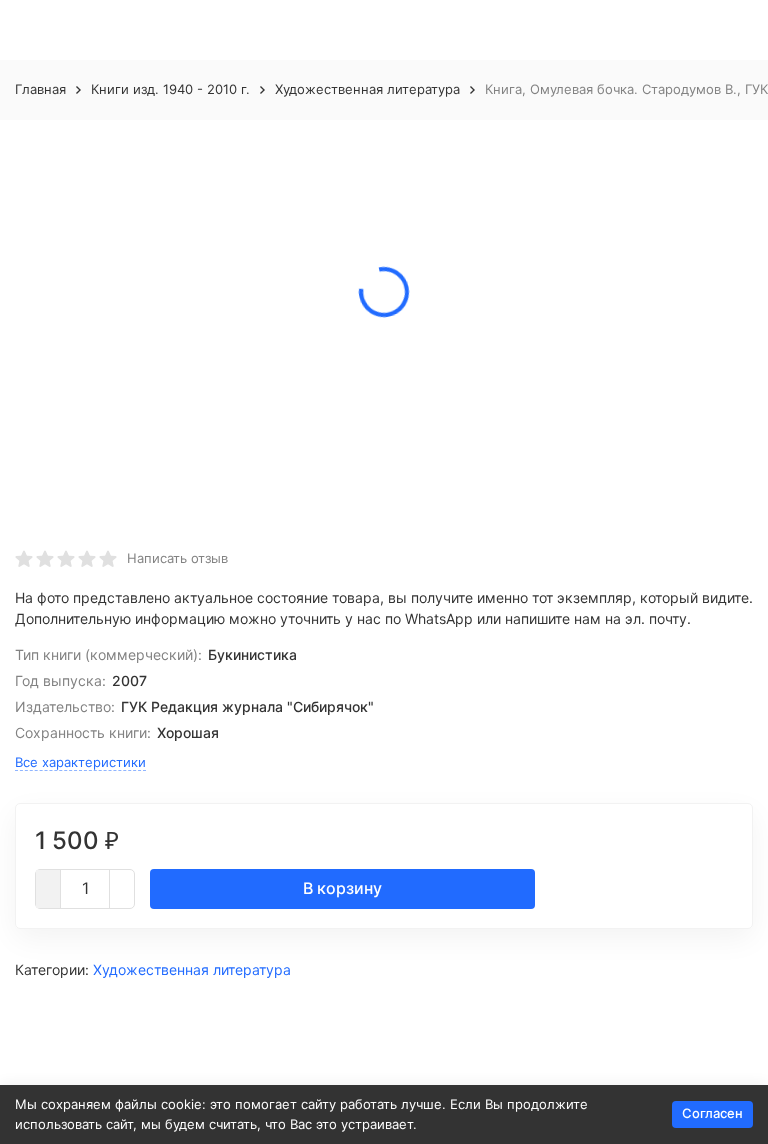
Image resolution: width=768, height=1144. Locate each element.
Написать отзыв (177, 558)
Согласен (712, 1113)
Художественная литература (367, 89)
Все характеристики (80, 762)
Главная (40, 89)
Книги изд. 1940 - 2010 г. (170, 89)
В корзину (342, 888)
